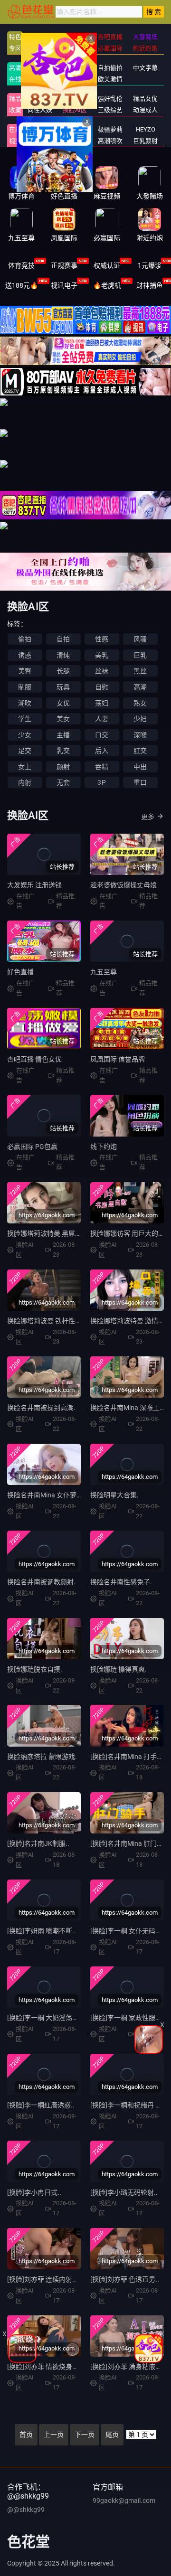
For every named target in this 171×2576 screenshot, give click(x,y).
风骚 (140, 639)
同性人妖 (40, 110)
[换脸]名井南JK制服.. (38, 1843)
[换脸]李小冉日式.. (34, 2192)
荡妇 (102, 703)
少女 (25, 735)
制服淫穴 (40, 99)
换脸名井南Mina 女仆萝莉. (46, 1495)
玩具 (63, 687)
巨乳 (140, 655)
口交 (102, 735)
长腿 (63, 671)
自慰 (102, 687)
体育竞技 (21, 265)
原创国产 (40, 79)
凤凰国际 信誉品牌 (118, 1059)
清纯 (63, 655)
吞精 (102, 767)
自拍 (63, 639)
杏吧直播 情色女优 (34, 1059)
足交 (25, 751)
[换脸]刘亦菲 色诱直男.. (125, 2279)
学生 (25, 719)
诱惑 (25, 655)
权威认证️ (107, 265)
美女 (63, 719)
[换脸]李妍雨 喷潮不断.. (42, 1931)
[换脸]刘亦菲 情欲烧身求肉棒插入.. (58, 2367)
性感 (102, 639)
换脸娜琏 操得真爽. (119, 1669)
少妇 (140, 719)
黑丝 (140, 671)
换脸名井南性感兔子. (121, 1582)
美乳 (102, 655)
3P (101, 782)
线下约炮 (104, 1147)
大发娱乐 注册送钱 (34, 885)
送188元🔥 (22, 285)
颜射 (63, 767)
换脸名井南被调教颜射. (41, 1582)
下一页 (85, 2435)
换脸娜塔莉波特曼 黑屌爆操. (49, 1233)
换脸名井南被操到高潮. (41, 1408)
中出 (140, 767)
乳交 (63, 751)
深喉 (140, 735)
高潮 (140, 687)
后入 (102, 751)
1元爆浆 (150, 265)
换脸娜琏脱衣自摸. (35, 1669)
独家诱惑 (40, 141)
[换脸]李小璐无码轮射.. (124, 2192)
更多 (148, 817)
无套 (63, 782)
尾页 (112, 2435)
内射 (25, 782)
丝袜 (102, 671)
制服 (25, 687)
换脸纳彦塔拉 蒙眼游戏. (42, 1757)
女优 (63, 703)
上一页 (54, 2435)
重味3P (40, 129)
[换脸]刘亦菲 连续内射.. (42, 2279)
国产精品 (40, 68)
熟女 (140, 703)
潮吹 (25, 703)
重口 (140, 782)
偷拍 (25, 639)
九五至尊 (104, 972)
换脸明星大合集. (114, 1495)
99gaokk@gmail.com (124, 2501)
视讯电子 (64, 285)
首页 (26, 2435)
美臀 (25, 671)
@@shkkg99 (26, 2510)
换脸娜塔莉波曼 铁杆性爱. (45, 1321)
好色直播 (20, 972)
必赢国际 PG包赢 (32, 1147)
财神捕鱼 (150, 285)
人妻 (102, 719)
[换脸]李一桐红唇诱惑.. (41, 2105)
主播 (63, 735)
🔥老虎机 (107, 285)
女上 (25, 767)
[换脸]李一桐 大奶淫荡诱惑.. (48, 2018)
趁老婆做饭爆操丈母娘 (123, 885)
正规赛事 (64, 265)
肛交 (140, 751)
